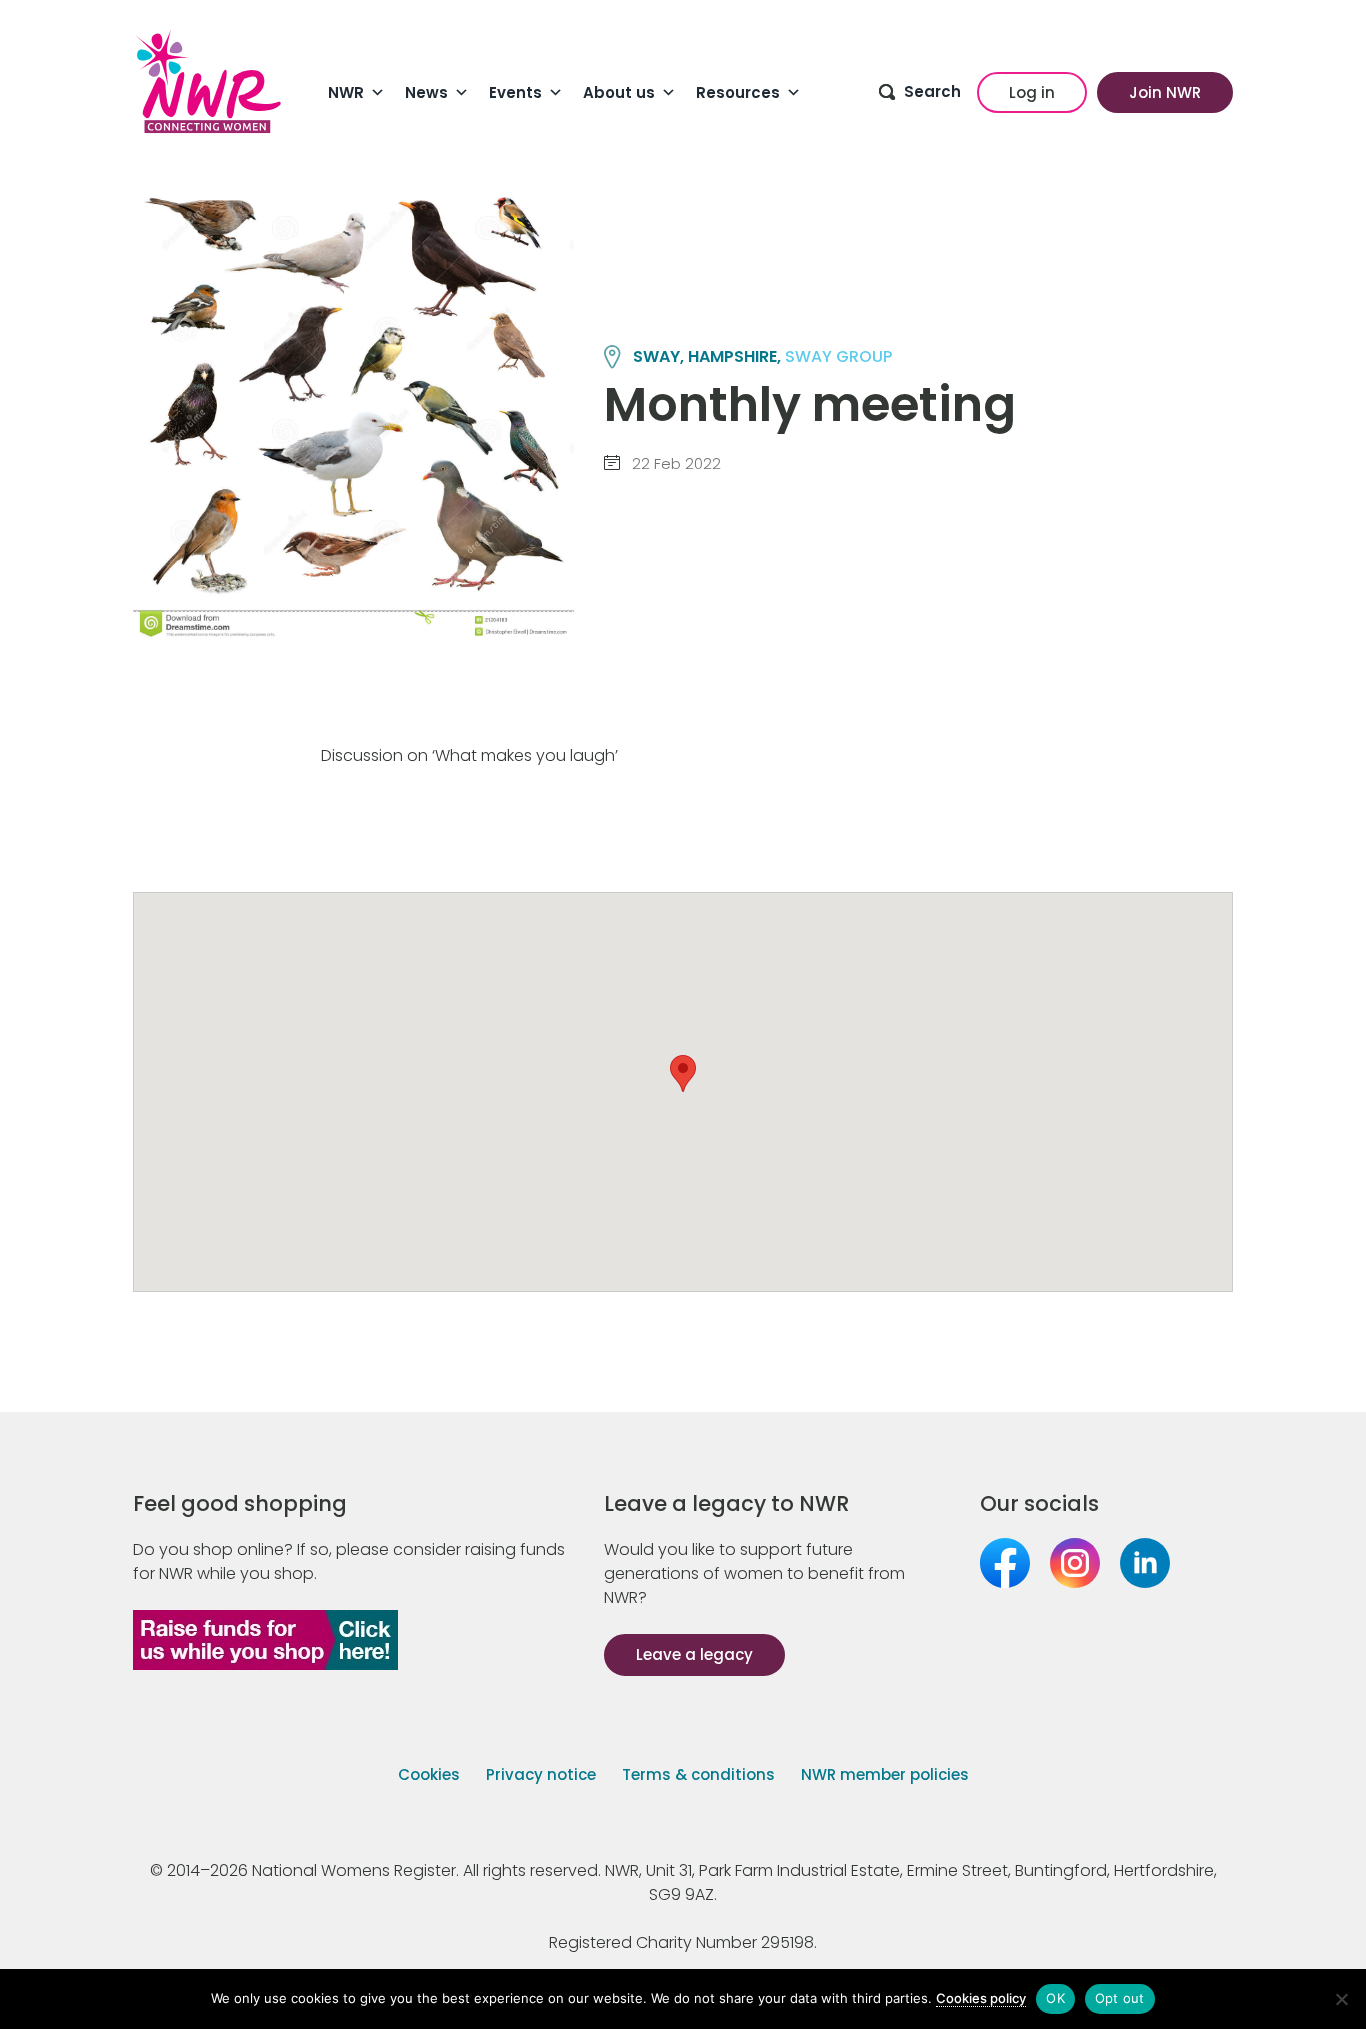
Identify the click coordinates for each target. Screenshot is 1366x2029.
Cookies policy (981, 1998)
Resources (738, 92)
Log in (1032, 92)
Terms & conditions (698, 1774)
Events (515, 92)
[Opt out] (1341, 1999)
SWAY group (838, 356)
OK (1055, 1998)
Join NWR (1165, 92)
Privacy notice (541, 1774)
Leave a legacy (694, 1654)
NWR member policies (885, 1774)
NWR (346, 92)
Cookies (429, 1774)
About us (619, 92)
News (426, 92)
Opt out (1120, 1998)
